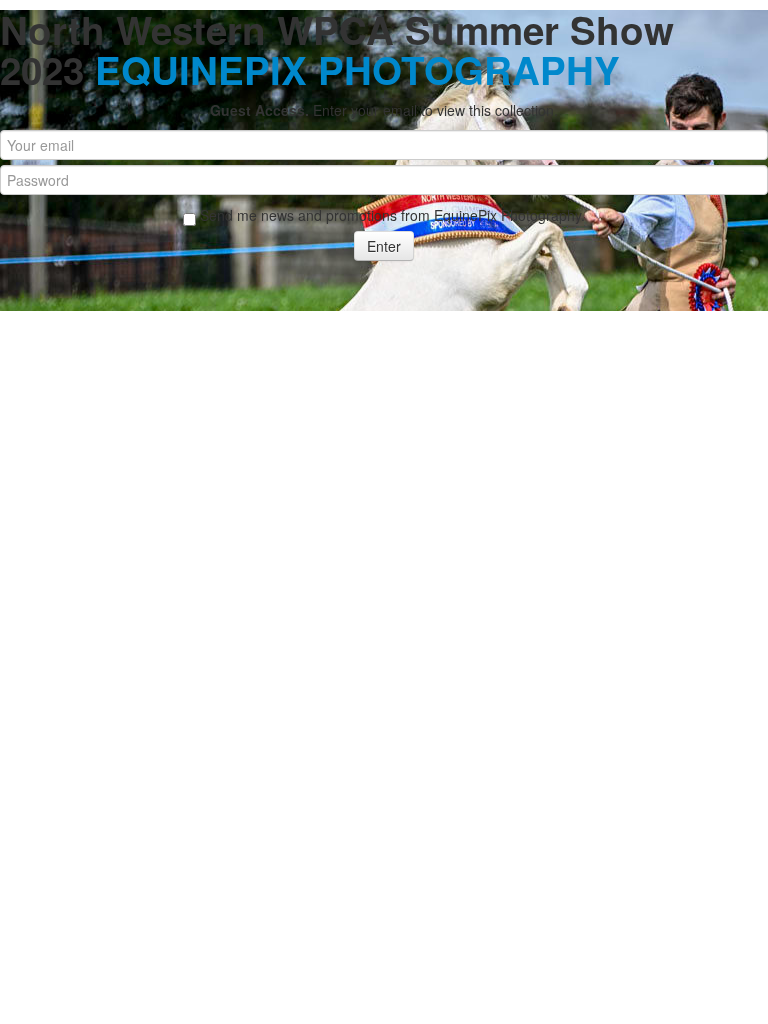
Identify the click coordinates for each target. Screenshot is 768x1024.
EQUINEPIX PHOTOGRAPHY (357, 69)
